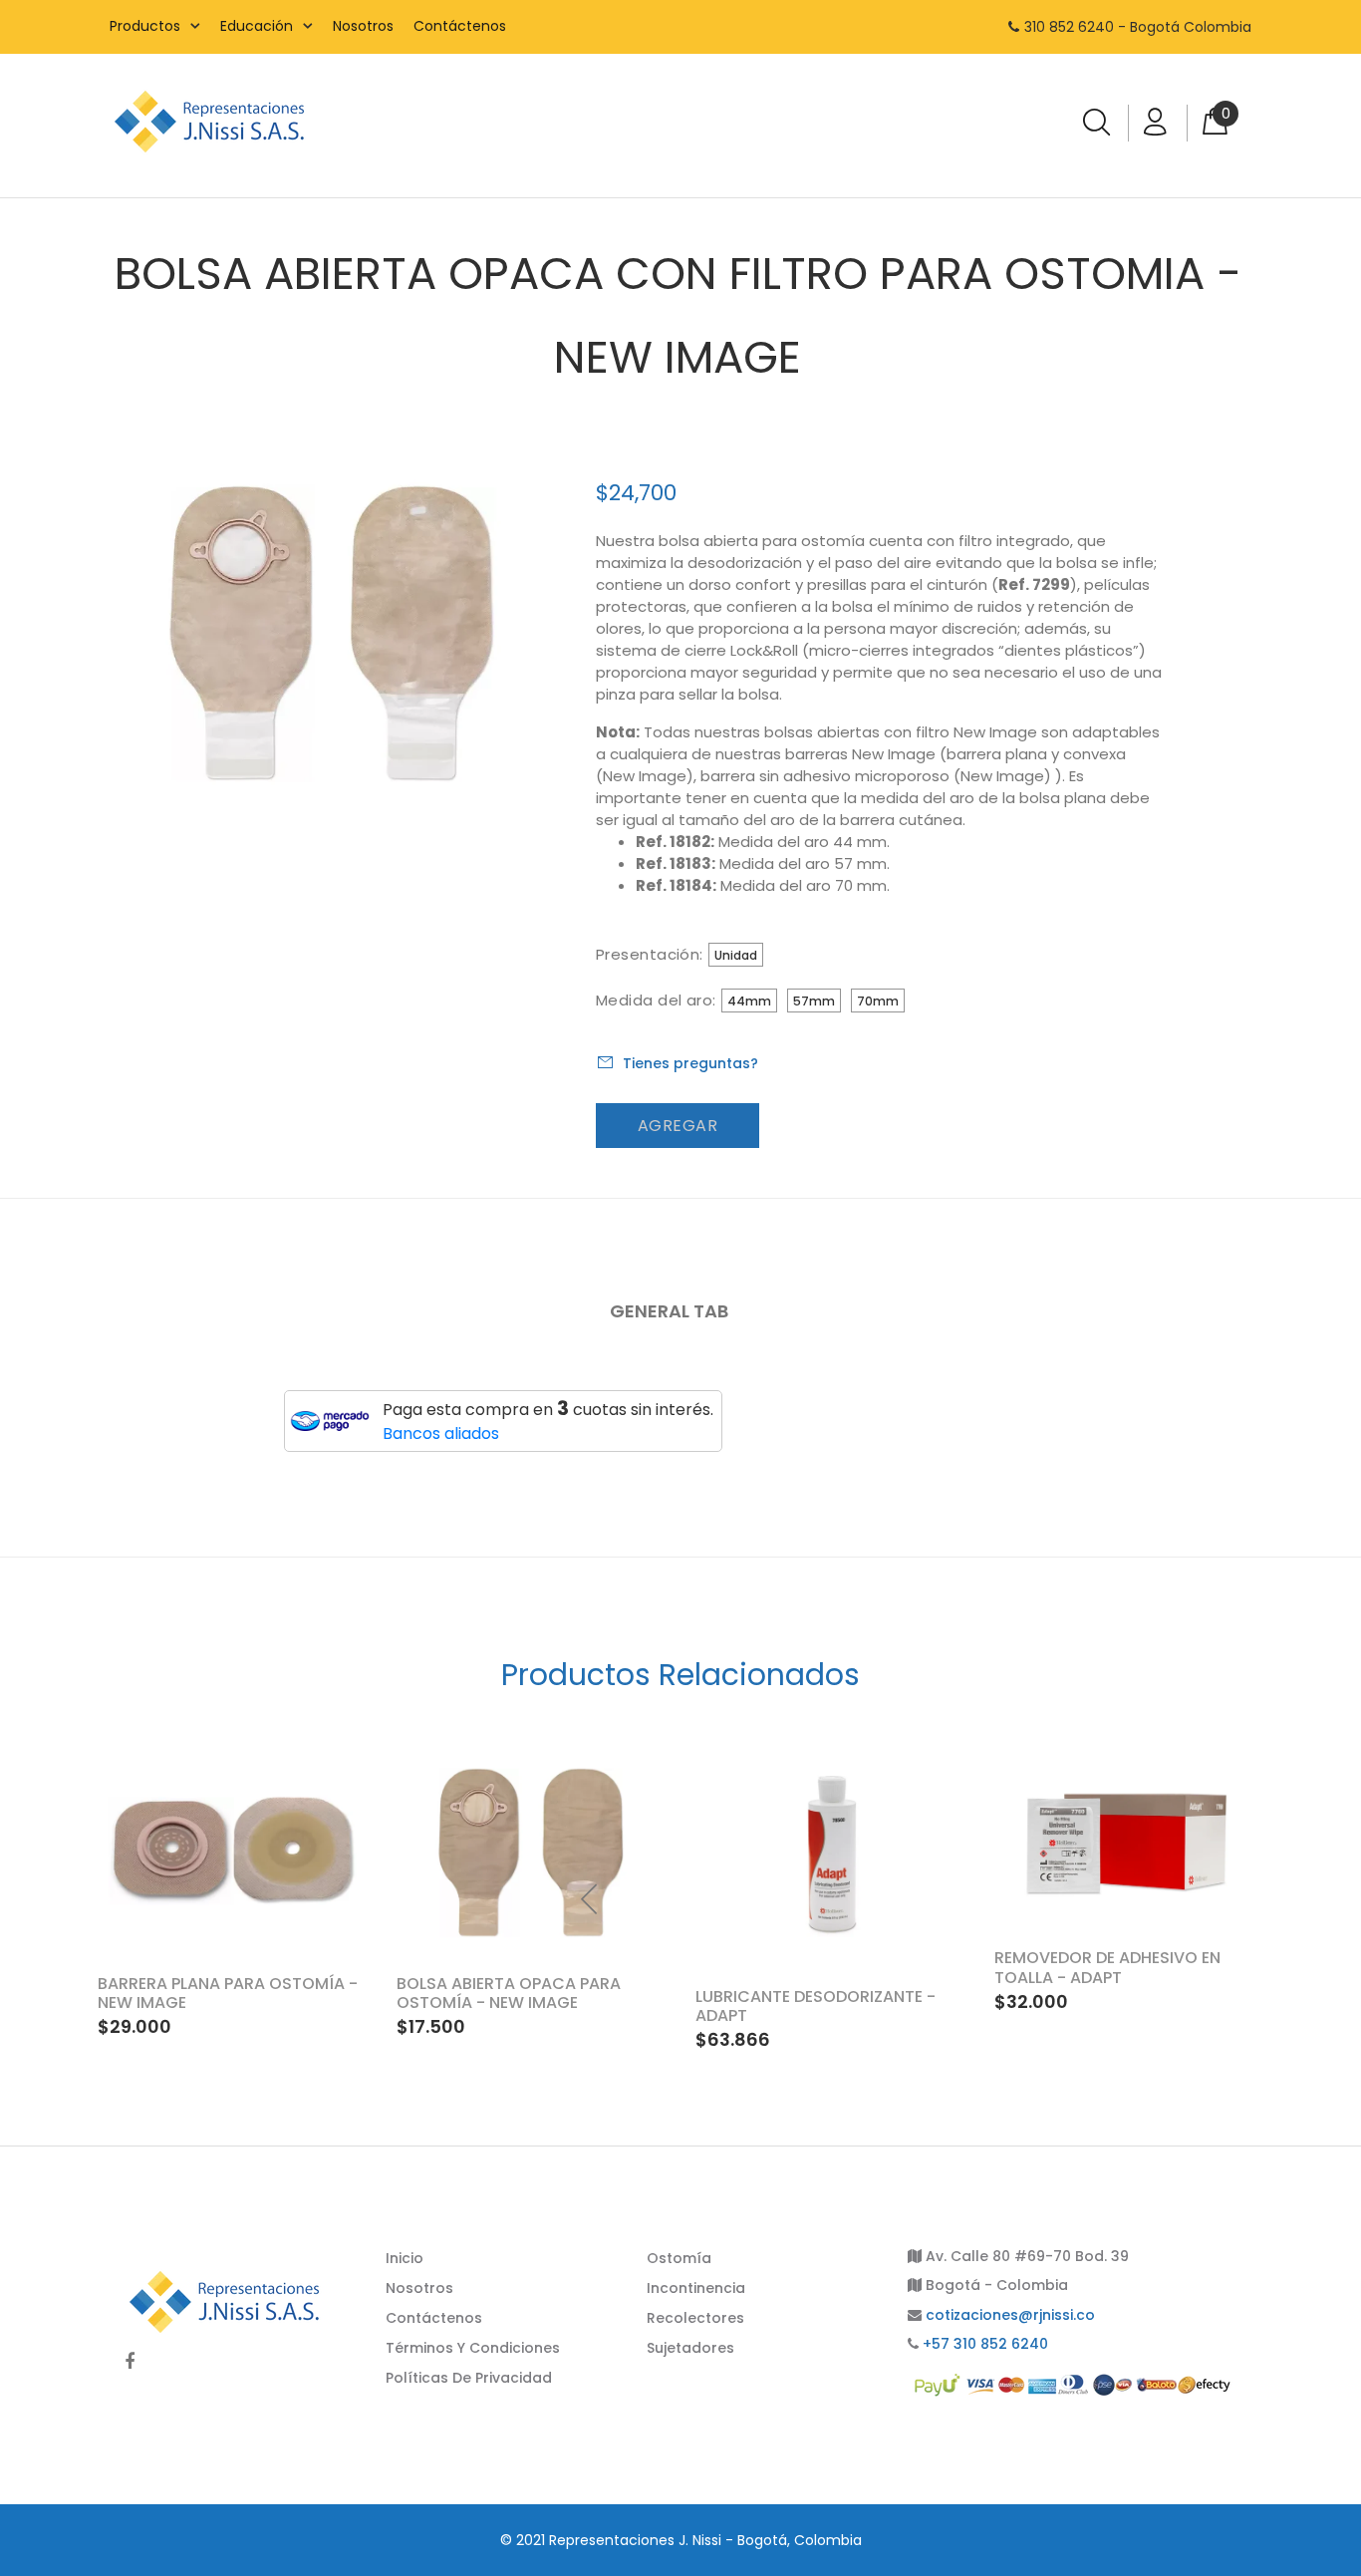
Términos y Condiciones (473, 2348)
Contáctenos (460, 26)
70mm (878, 1001)
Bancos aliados (441, 1433)
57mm (814, 1001)
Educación (257, 26)
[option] (1129, 1880)
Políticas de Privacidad (469, 2378)
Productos (145, 26)
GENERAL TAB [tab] (669, 1311)
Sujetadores (690, 2348)
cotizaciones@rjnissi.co (1010, 2315)
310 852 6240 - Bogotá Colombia (1138, 27)
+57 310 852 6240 (985, 2344)
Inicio (405, 2258)
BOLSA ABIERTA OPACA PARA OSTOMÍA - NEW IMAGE (509, 1993)
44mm (749, 1001)
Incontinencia (696, 2288)
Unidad (736, 955)
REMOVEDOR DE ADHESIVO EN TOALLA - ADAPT (1107, 1967)
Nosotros (363, 26)
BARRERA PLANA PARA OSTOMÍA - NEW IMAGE (228, 1993)
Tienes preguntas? (690, 1063)
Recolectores (695, 2318)
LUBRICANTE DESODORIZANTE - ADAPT (816, 2006)
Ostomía (679, 2258)
